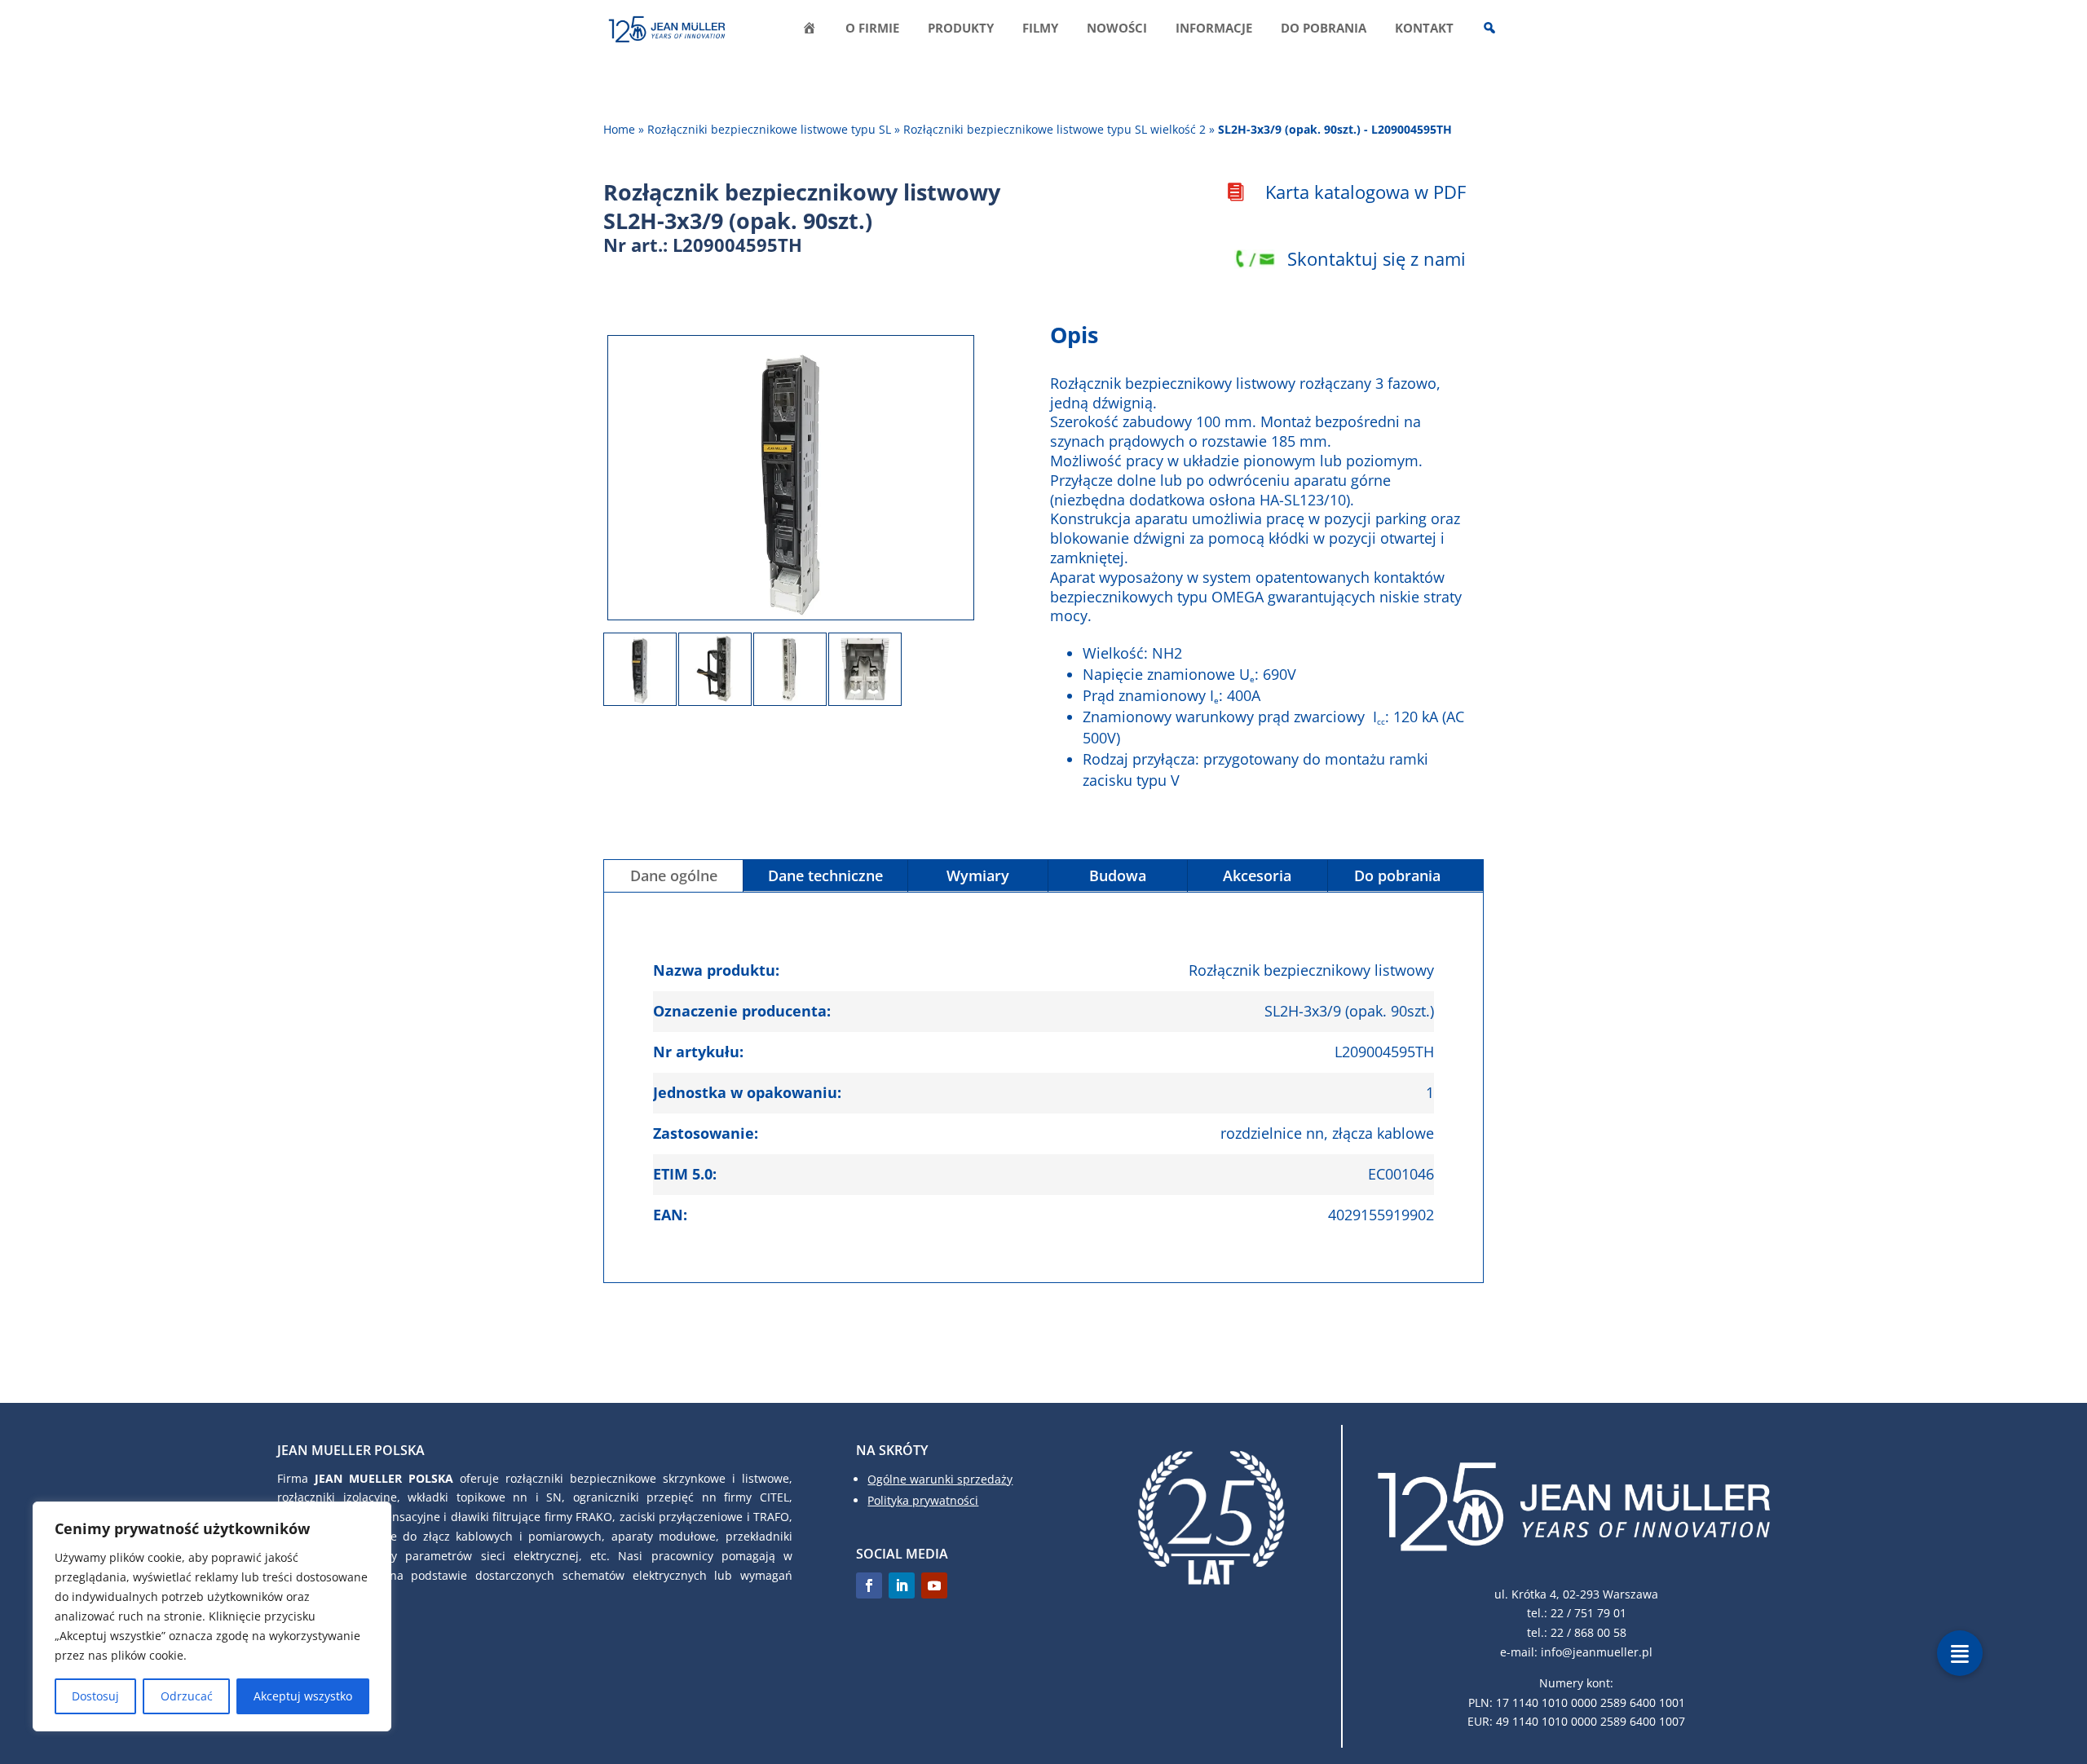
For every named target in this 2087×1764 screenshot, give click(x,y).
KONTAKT (1424, 29)
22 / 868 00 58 (1588, 1632)
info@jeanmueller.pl (1597, 1652)
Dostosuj (95, 1696)
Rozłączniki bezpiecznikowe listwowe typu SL (769, 129)
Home (619, 129)
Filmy (1040, 29)
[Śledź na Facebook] (869, 1585)
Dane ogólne (674, 875)
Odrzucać (187, 1696)
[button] (1960, 1653)
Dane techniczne (825, 875)
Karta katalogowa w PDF (1366, 192)
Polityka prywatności (923, 1500)
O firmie (872, 29)
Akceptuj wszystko (303, 1696)
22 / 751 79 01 (1588, 1613)
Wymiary (978, 875)
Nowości (1117, 29)
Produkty (961, 29)
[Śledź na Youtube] (934, 1585)
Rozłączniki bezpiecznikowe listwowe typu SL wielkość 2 (1055, 129)
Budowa (1118, 875)
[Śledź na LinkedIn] (902, 1585)
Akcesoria (1257, 875)
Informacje (1214, 29)
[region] (212, 1616)
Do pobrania (1324, 29)
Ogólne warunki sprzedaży (940, 1479)
